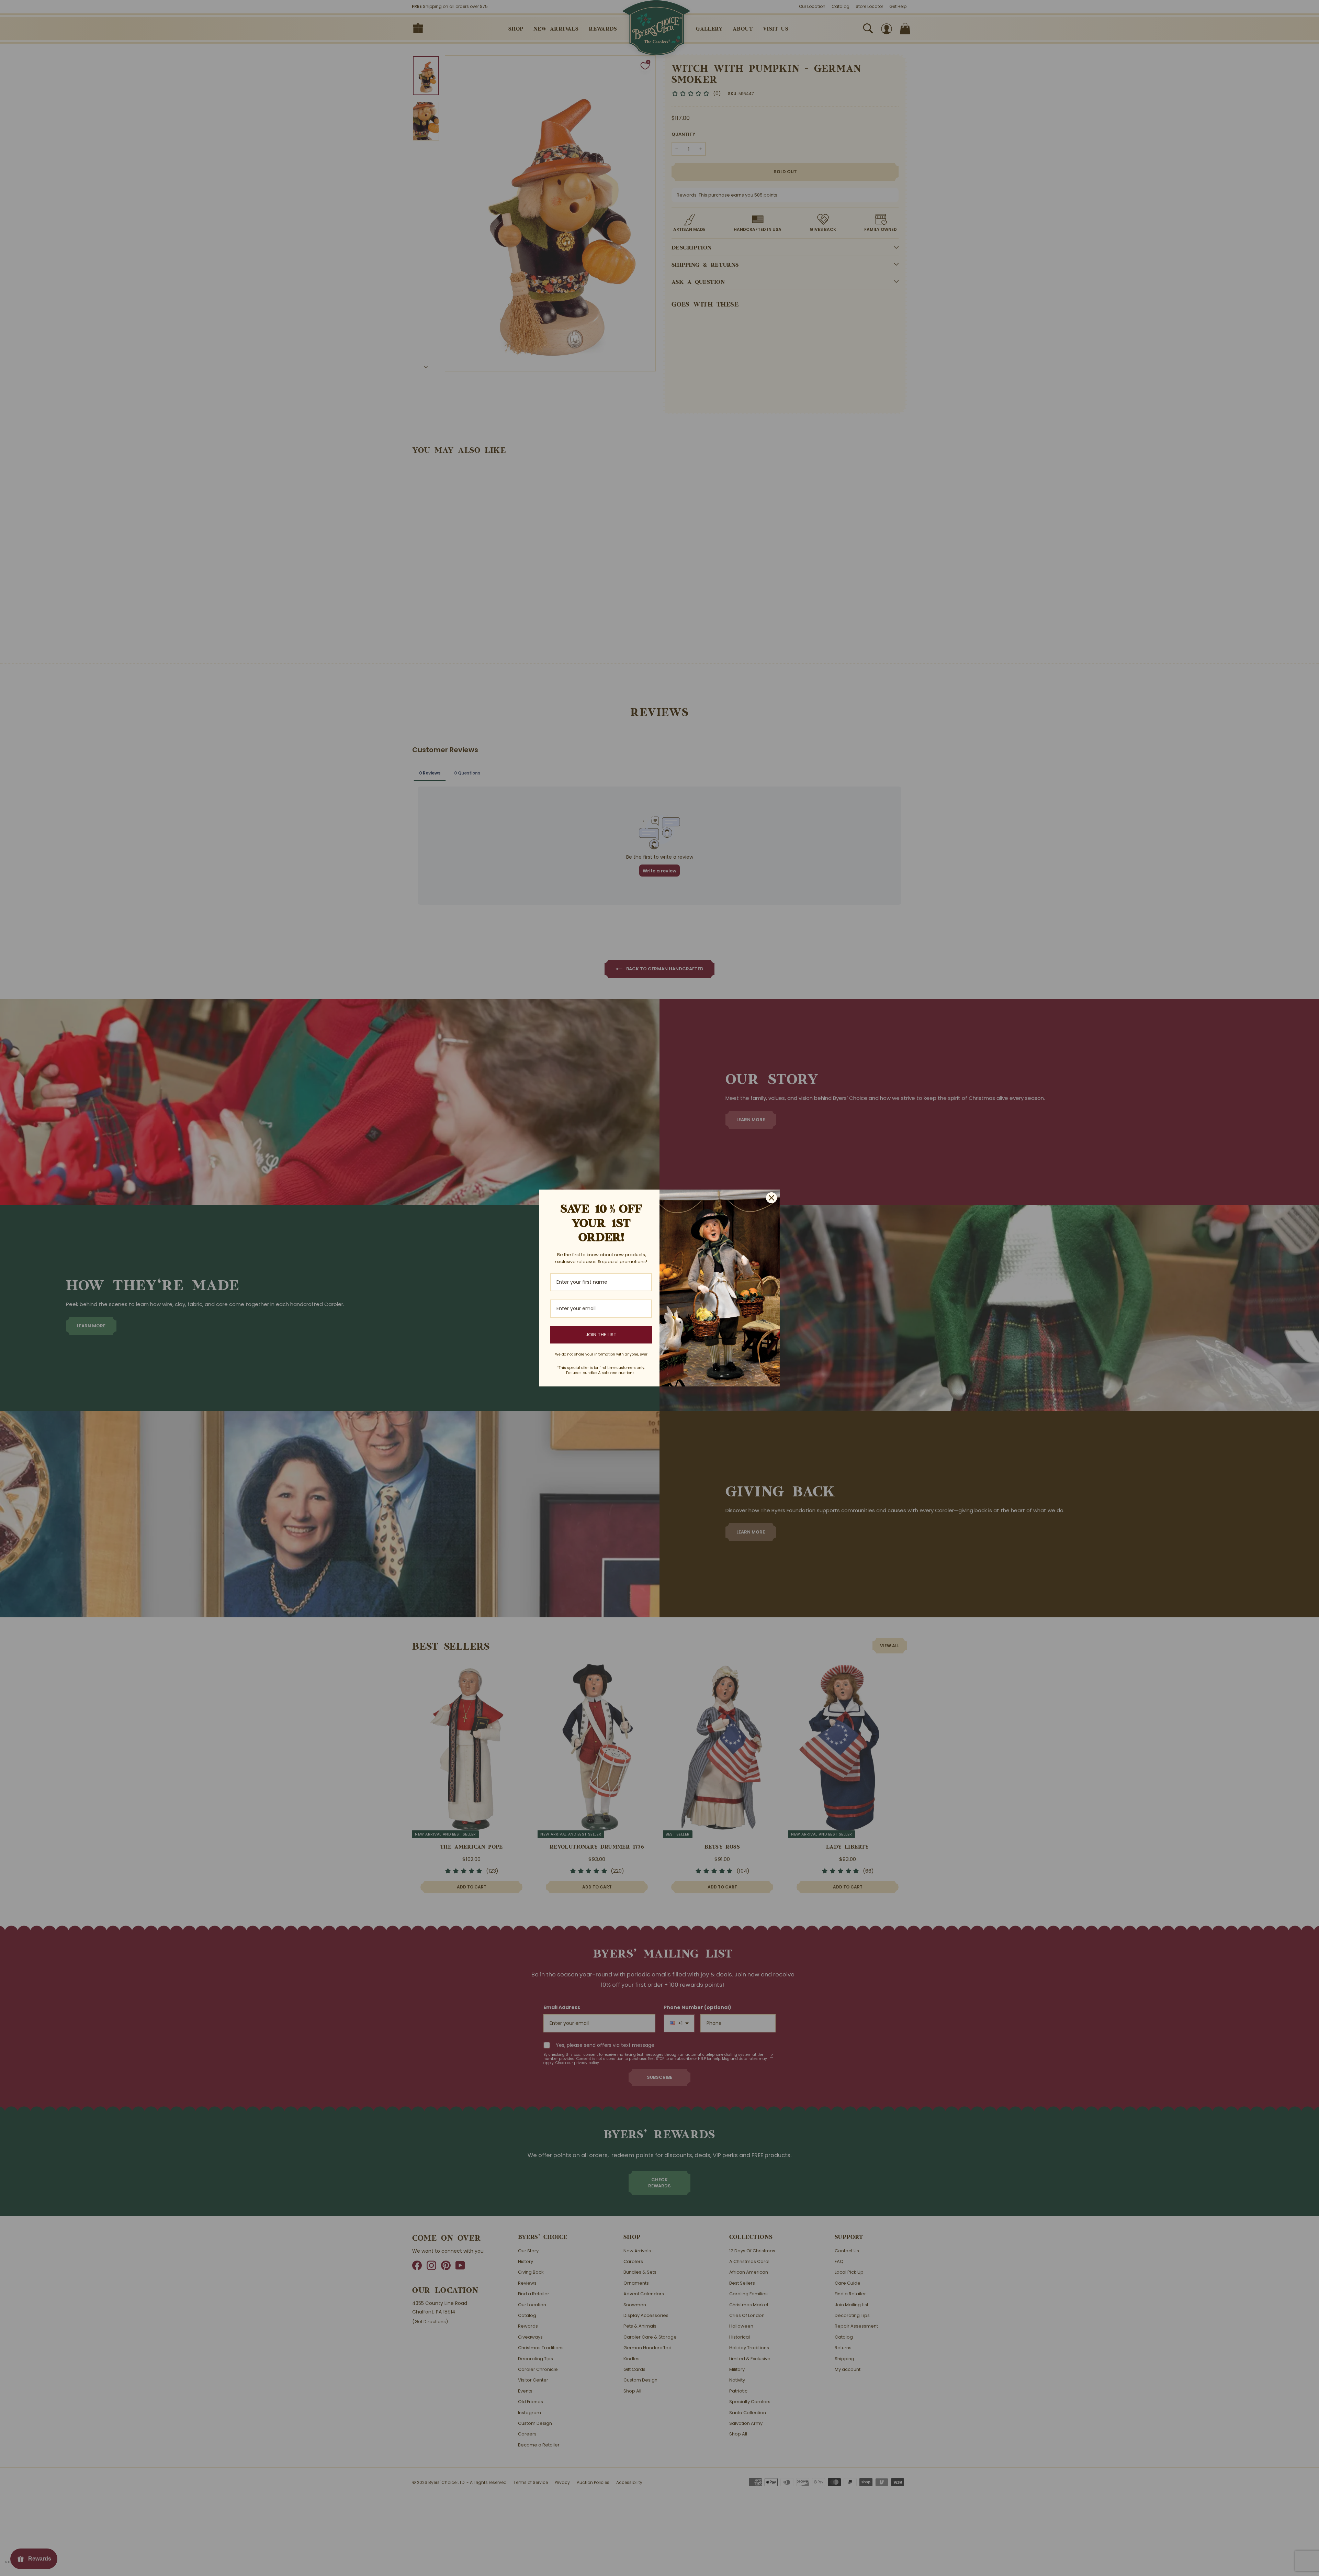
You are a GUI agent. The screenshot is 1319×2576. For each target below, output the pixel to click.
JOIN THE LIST (601, 1335)
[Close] (771, 1198)
